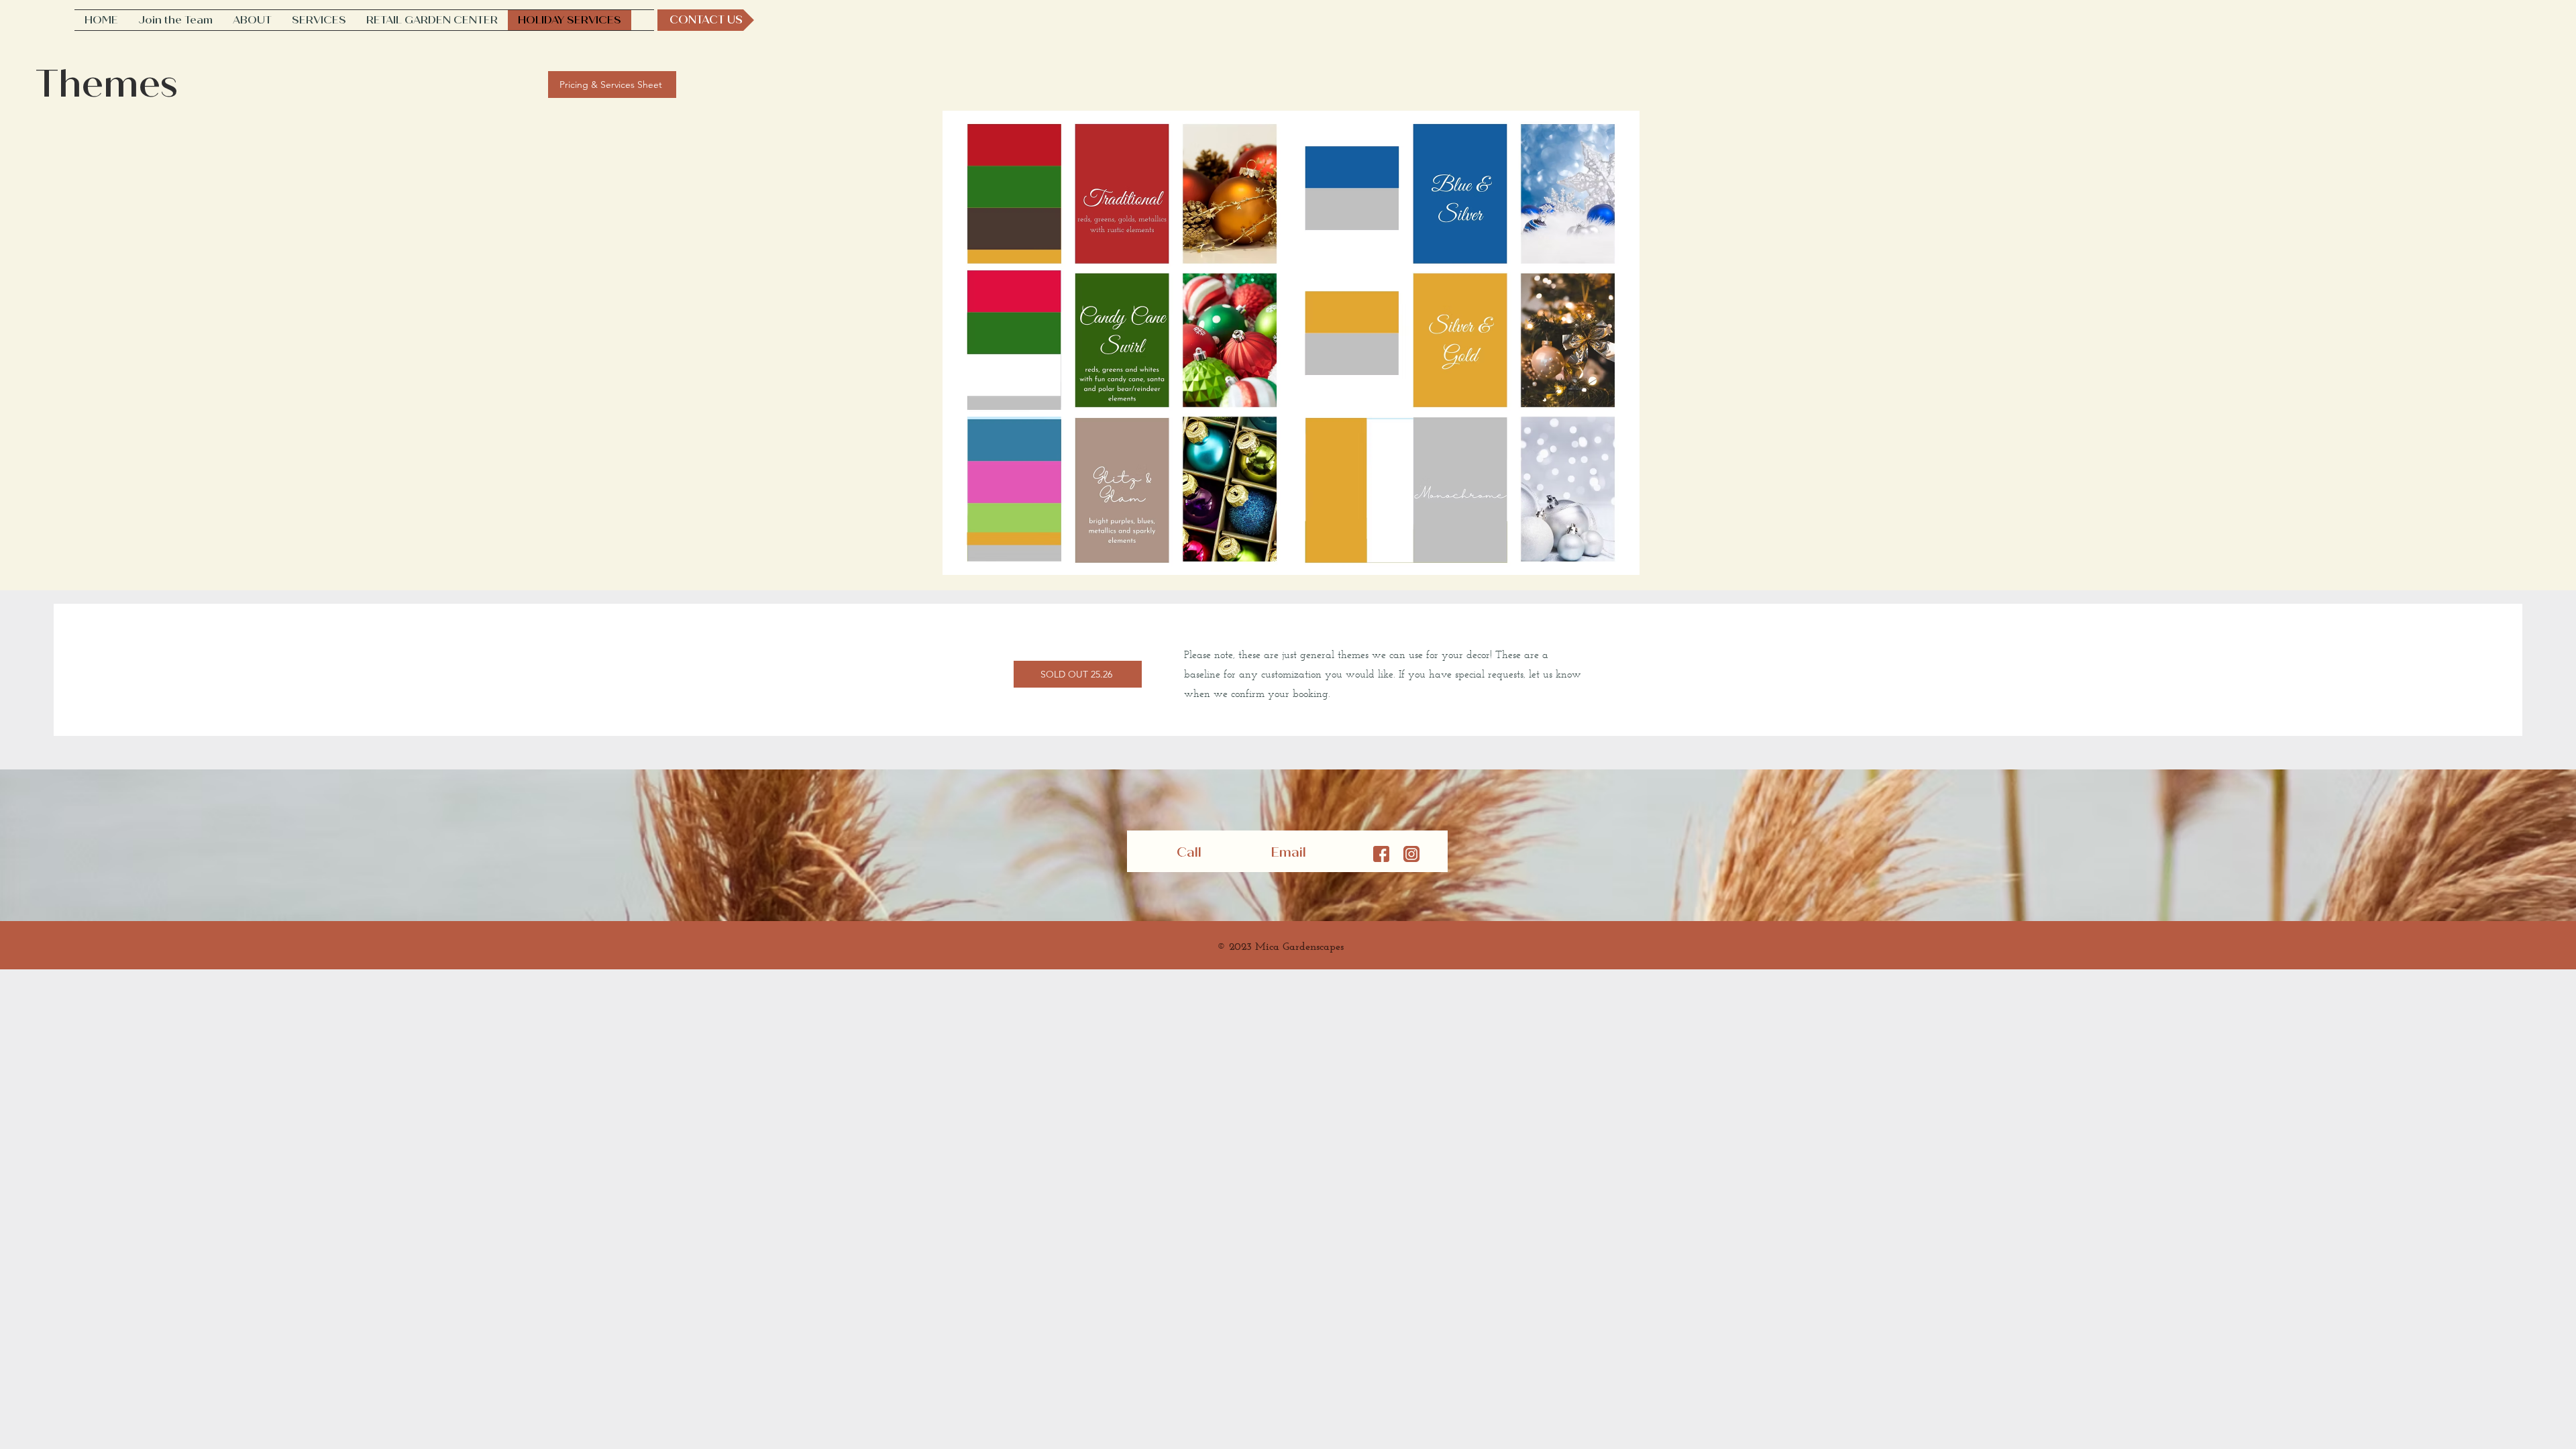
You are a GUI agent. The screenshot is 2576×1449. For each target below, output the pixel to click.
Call (1191, 852)
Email (1290, 852)
